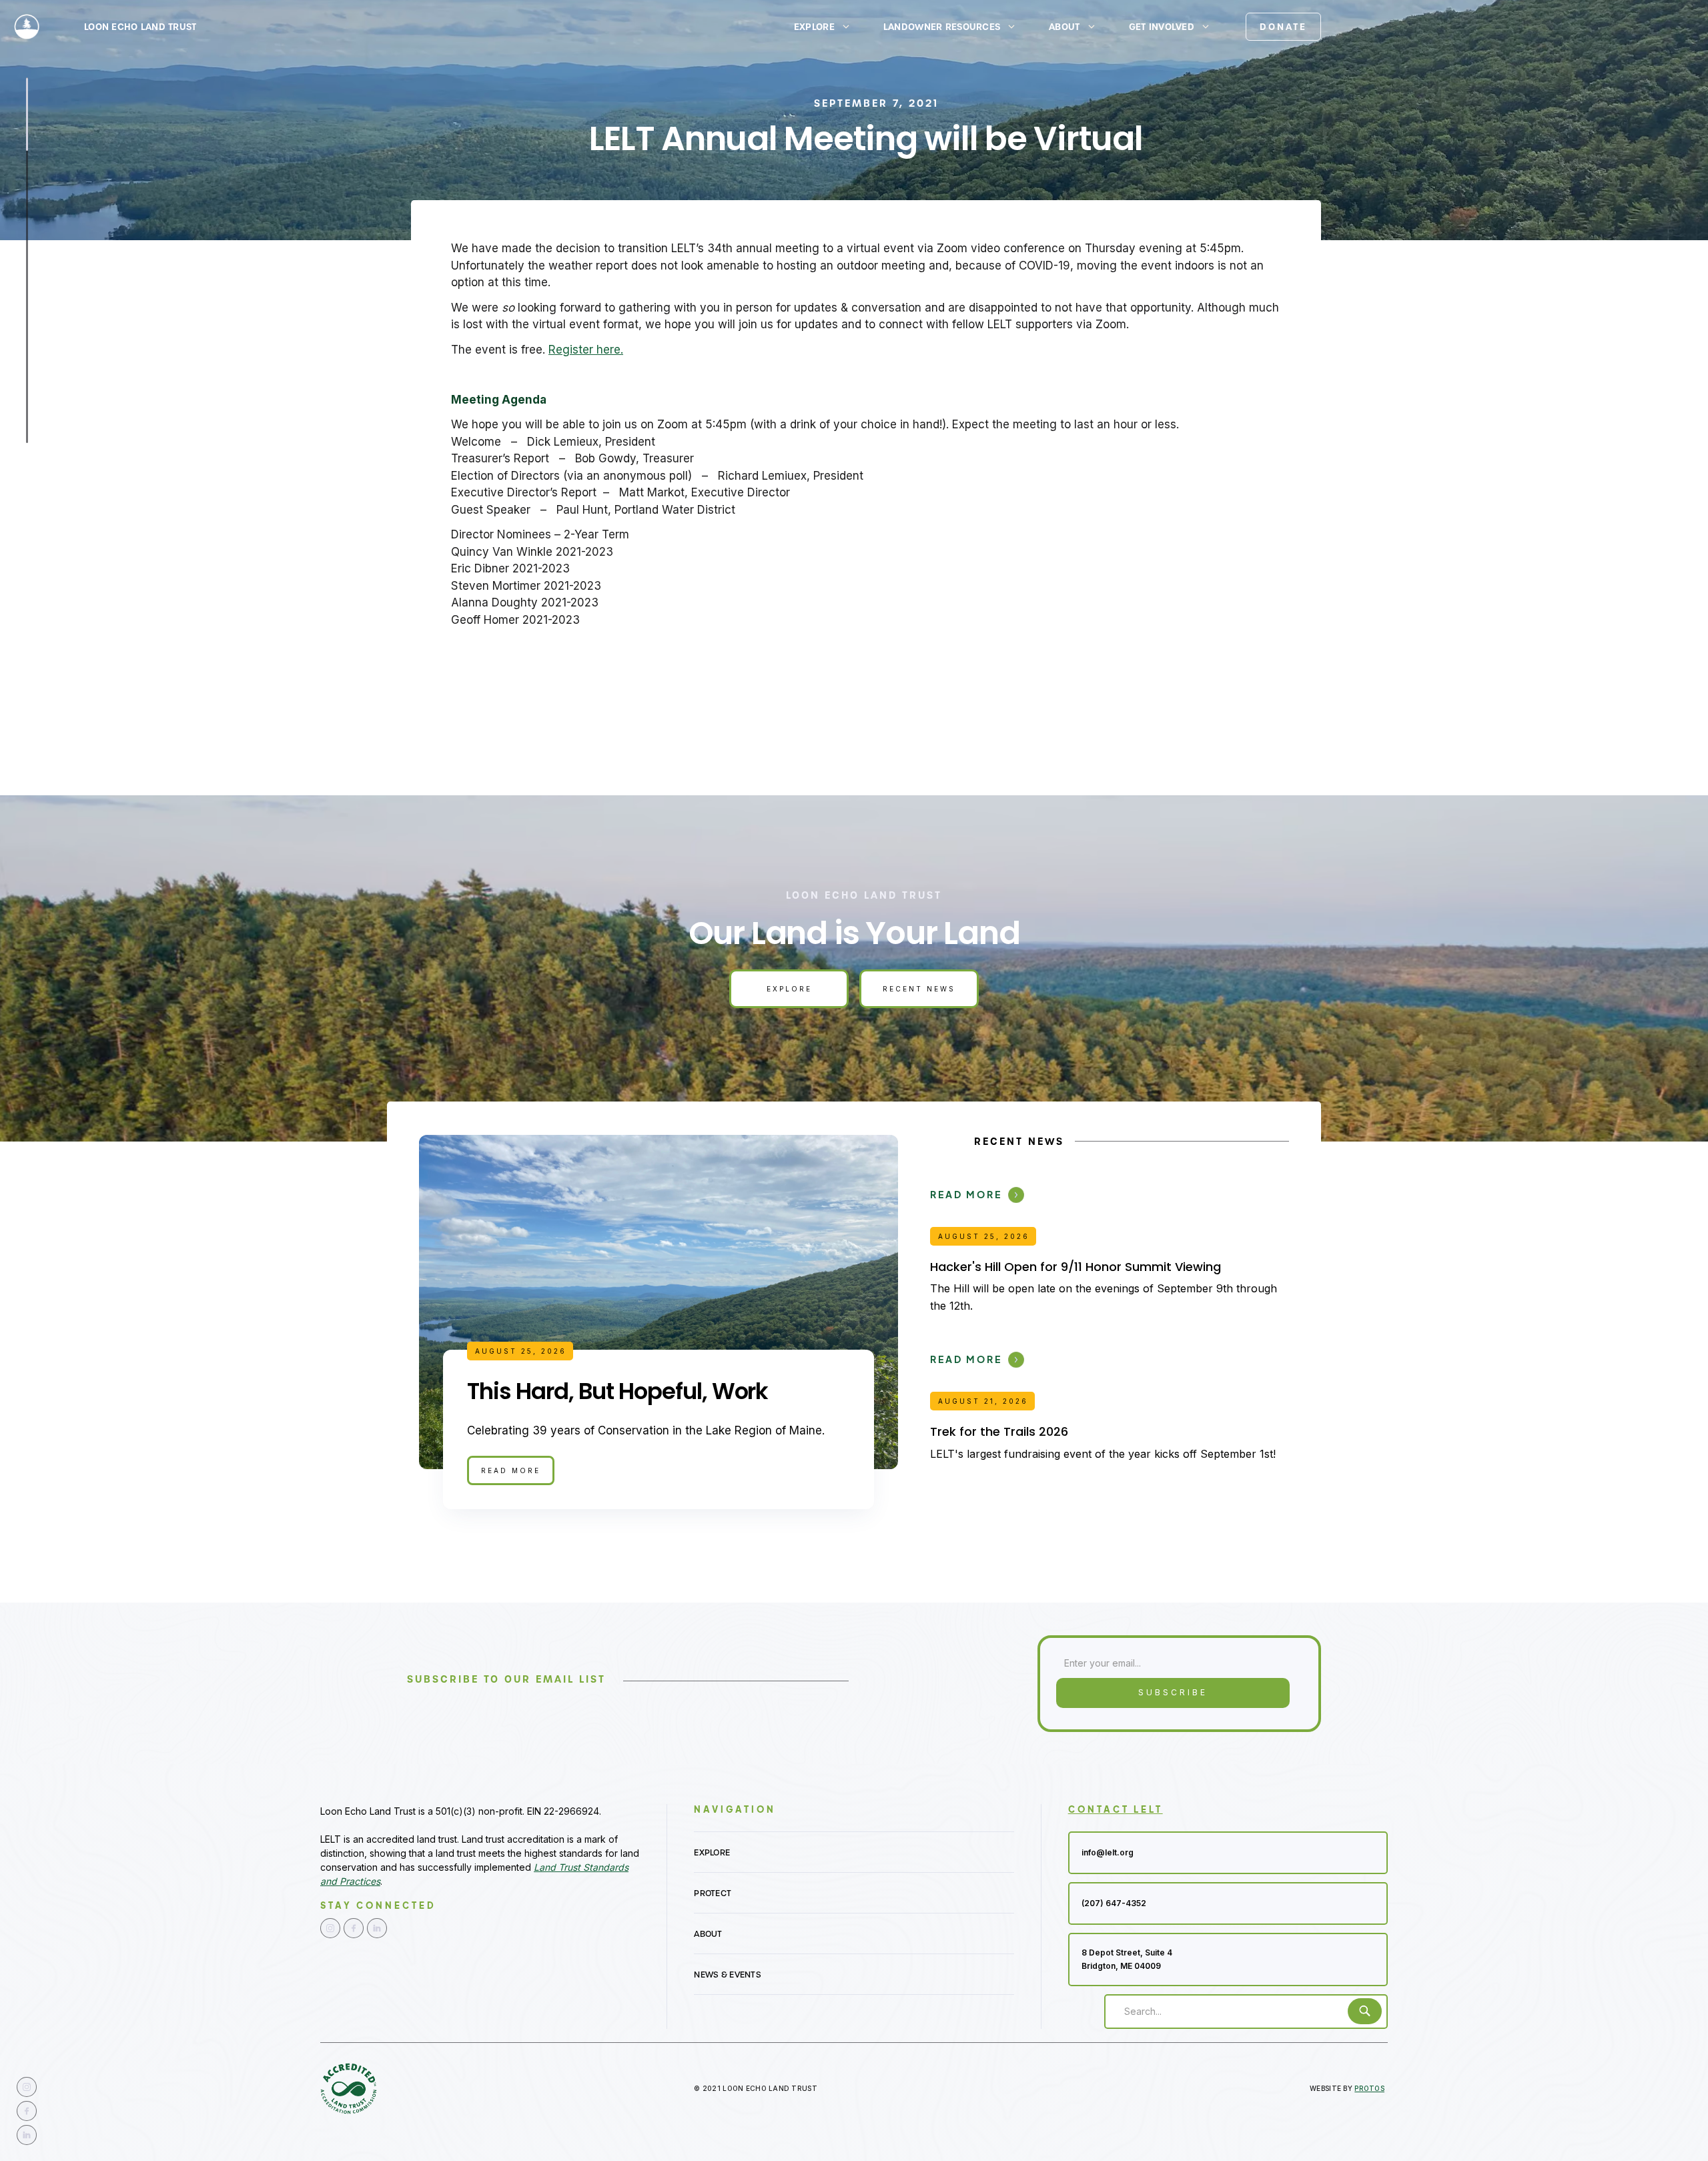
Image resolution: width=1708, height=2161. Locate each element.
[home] (27, 27)
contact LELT (1116, 1809)
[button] (828, 27)
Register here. (586, 350)
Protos (1369, 2088)
